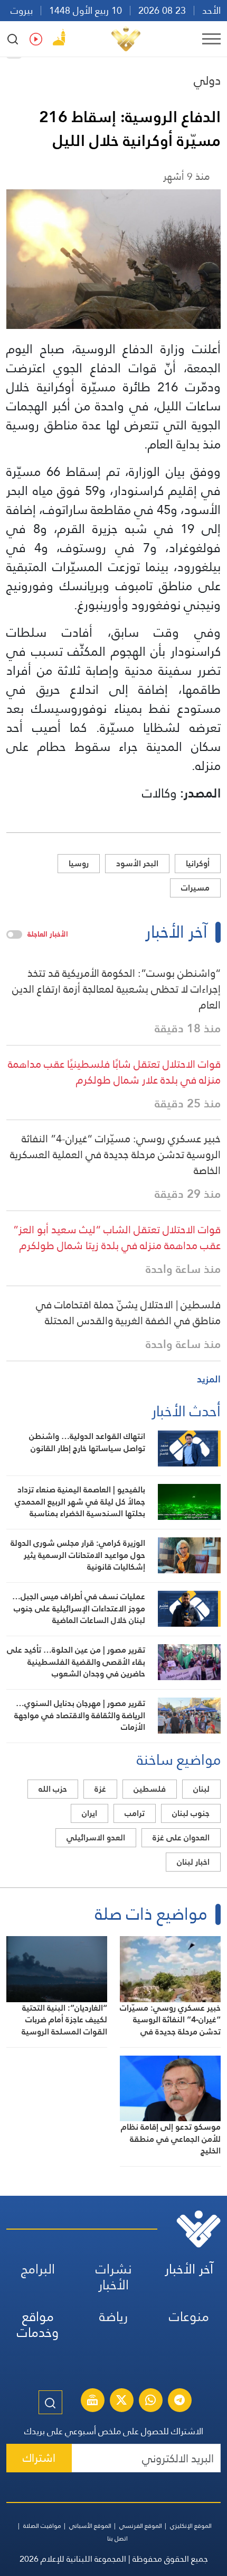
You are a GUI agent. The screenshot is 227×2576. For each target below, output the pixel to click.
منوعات (189, 2317)
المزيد (209, 1379)
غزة (100, 1789)
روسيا (79, 863)
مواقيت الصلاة (42, 2526)
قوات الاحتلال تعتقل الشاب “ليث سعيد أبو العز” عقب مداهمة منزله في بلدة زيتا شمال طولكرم (117, 1237)
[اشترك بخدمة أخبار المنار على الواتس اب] (150, 2401)
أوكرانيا (198, 863)
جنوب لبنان (191, 1813)
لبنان (201, 1789)
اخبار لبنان (193, 1862)
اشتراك (39, 2458)
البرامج (38, 2269)
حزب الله (53, 1789)
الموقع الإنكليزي (191, 2526)
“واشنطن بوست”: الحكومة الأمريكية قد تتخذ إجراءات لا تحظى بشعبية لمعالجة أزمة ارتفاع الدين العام (116, 989)
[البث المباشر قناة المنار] (92, 2401)
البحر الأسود (137, 863)
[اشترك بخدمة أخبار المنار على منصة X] (121, 2401)
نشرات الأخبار (114, 2277)
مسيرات (195, 888)
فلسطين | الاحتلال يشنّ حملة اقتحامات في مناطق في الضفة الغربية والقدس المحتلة (128, 1313)
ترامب (135, 1813)
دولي (207, 80)
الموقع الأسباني (90, 2526)
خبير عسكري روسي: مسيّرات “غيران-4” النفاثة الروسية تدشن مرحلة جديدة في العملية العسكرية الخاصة (115, 1154)
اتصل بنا (117, 2538)
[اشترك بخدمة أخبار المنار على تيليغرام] (179, 2401)
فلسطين (150, 1789)
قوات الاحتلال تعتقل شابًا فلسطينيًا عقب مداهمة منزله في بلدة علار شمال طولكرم (114, 1072)
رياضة (113, 2317)
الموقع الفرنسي (141, 2526)
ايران (89, 1813)
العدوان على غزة (181, 1837)
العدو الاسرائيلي (96, 1837)
